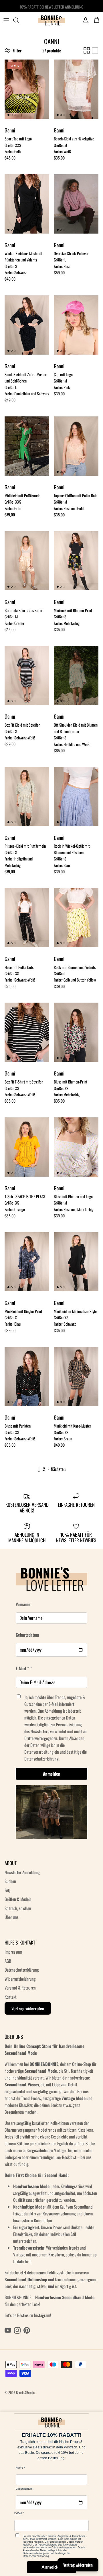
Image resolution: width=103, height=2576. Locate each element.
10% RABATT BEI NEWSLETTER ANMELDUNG (51, 6)
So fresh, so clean (18, 1908)
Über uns (12, 1917)
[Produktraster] (87, 50)
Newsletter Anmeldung (22, 1872)
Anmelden (52, 1774)
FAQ (7, 1890)
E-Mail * (22, 1668)
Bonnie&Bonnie (25, 2392)
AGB (8, 1961)
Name (19, 2468)
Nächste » (59, 1469)
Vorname (23, 1604)
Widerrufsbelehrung (20, 1979)
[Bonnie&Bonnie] (51, 20)
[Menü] (6, 20)
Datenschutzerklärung (22, 1970)
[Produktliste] (95, 50)
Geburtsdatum (27, 1635)
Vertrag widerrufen (28, 2008)
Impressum (13, 1952)
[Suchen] (19, 20)
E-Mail (18, 2513)
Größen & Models (18, 1899)
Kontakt (11, 1997)
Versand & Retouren (20, 1988)
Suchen (10, 1881)
